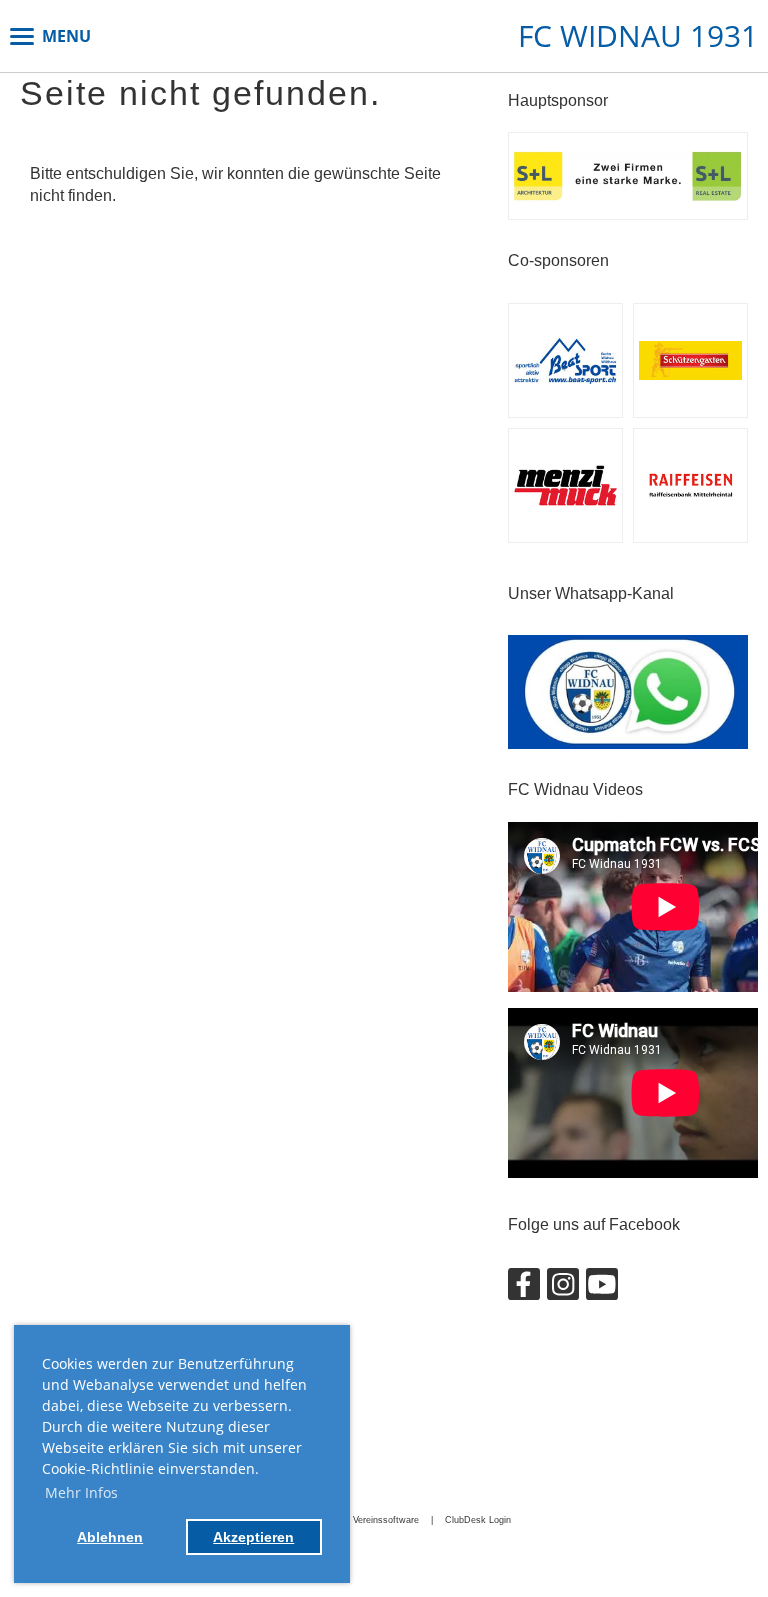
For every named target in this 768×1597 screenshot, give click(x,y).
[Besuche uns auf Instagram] (563, 1289)
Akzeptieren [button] (253, 1537)
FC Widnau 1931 (638, 35)
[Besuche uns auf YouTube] (602, 1289)
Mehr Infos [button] (81, 1492)
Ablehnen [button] (110, 1537)
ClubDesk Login (478, 1520)
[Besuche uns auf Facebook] (524, 1289)
